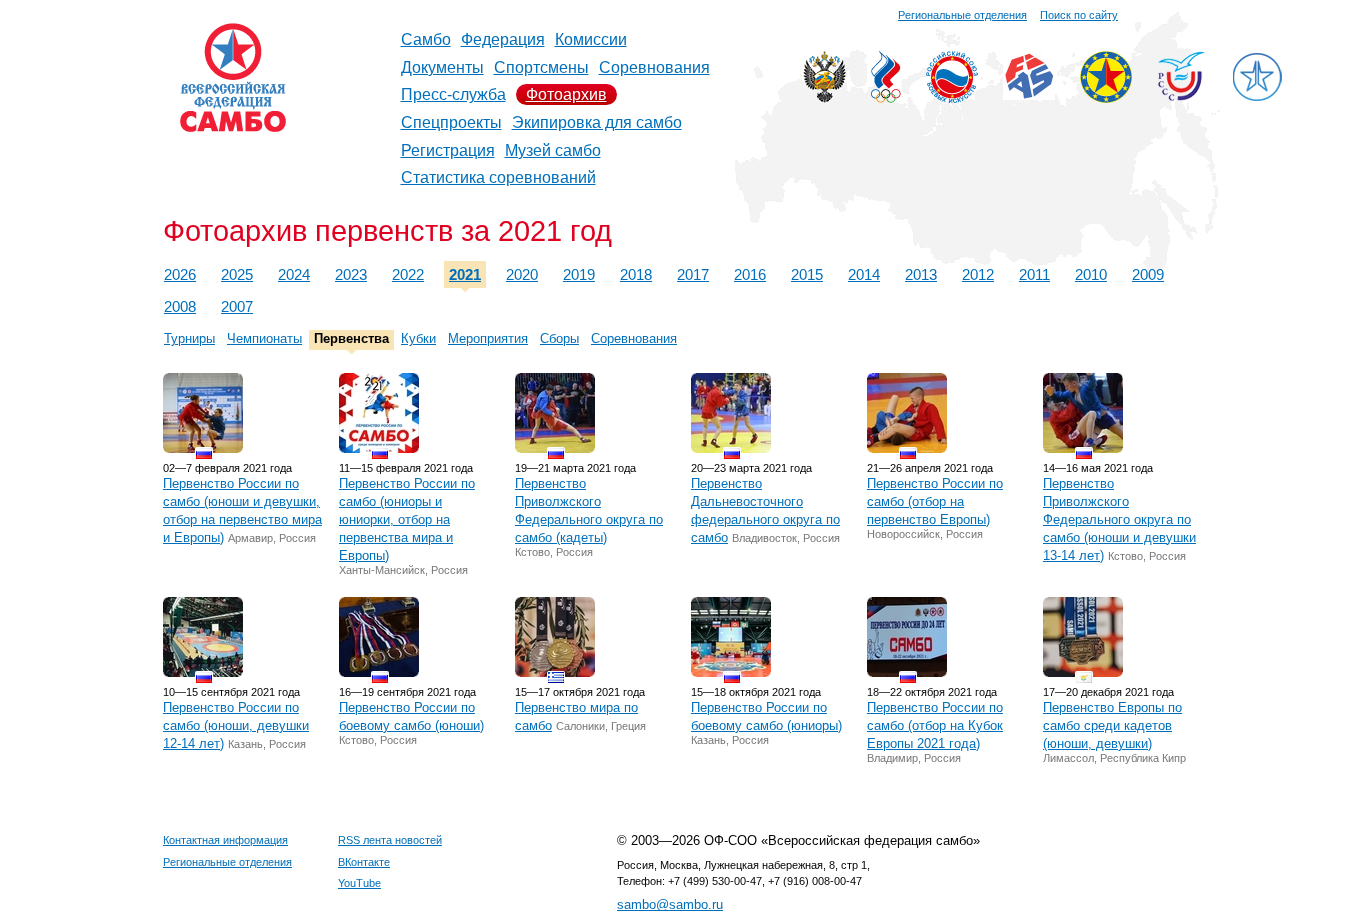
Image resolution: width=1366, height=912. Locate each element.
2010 (1091, 274)
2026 (180, 274)
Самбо (426, 39)
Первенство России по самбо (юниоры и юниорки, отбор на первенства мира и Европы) (407, 519)
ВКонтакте (364, 862)
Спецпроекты (451, 122)
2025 (237, 274)
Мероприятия (488, 338)
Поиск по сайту (1079, 15)
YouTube (359, 883)
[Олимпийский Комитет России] (886, 97)
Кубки (418, 338)
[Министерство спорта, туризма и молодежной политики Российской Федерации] (824, 97)
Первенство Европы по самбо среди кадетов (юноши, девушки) (1112, 725)
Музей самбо (553, 150)
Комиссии (591, 39)
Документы (442, 67)
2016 (750, 274)
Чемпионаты (264, 338)
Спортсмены (541, 67)
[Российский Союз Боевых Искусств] (952, 97)
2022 (408, 274)
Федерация (503, 39)
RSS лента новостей (390, 840)
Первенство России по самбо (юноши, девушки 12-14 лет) (236, 725)
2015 (807, 274)
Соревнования (654, 67)
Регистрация (448, 150)
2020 (522, 274)
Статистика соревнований (498, 177)
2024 (294, 274)
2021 (465, 274)
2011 (1034, 274)
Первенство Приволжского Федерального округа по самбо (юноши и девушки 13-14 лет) (1119, 519)
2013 (921, 274)
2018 (636, 274)
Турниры (189, 338)
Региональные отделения (962, 15)
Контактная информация (225, 840)
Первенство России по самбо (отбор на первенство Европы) (935, 501)
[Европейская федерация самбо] (1106, 97)
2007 (237, 306)
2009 (1148, 274)
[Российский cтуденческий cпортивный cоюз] (1181, 95)
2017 (693, 274)
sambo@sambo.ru (670, 904)
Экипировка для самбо (597, 122)
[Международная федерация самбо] (1029, 94)
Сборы (559, 338)
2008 (180, 306)
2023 (351, 274)
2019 (579, 274)
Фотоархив (566, 94)
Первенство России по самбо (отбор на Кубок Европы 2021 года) (935, 725)
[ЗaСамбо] (1257, 97)
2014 (864, 274)
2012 (978, 274)
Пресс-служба (453, 94)
